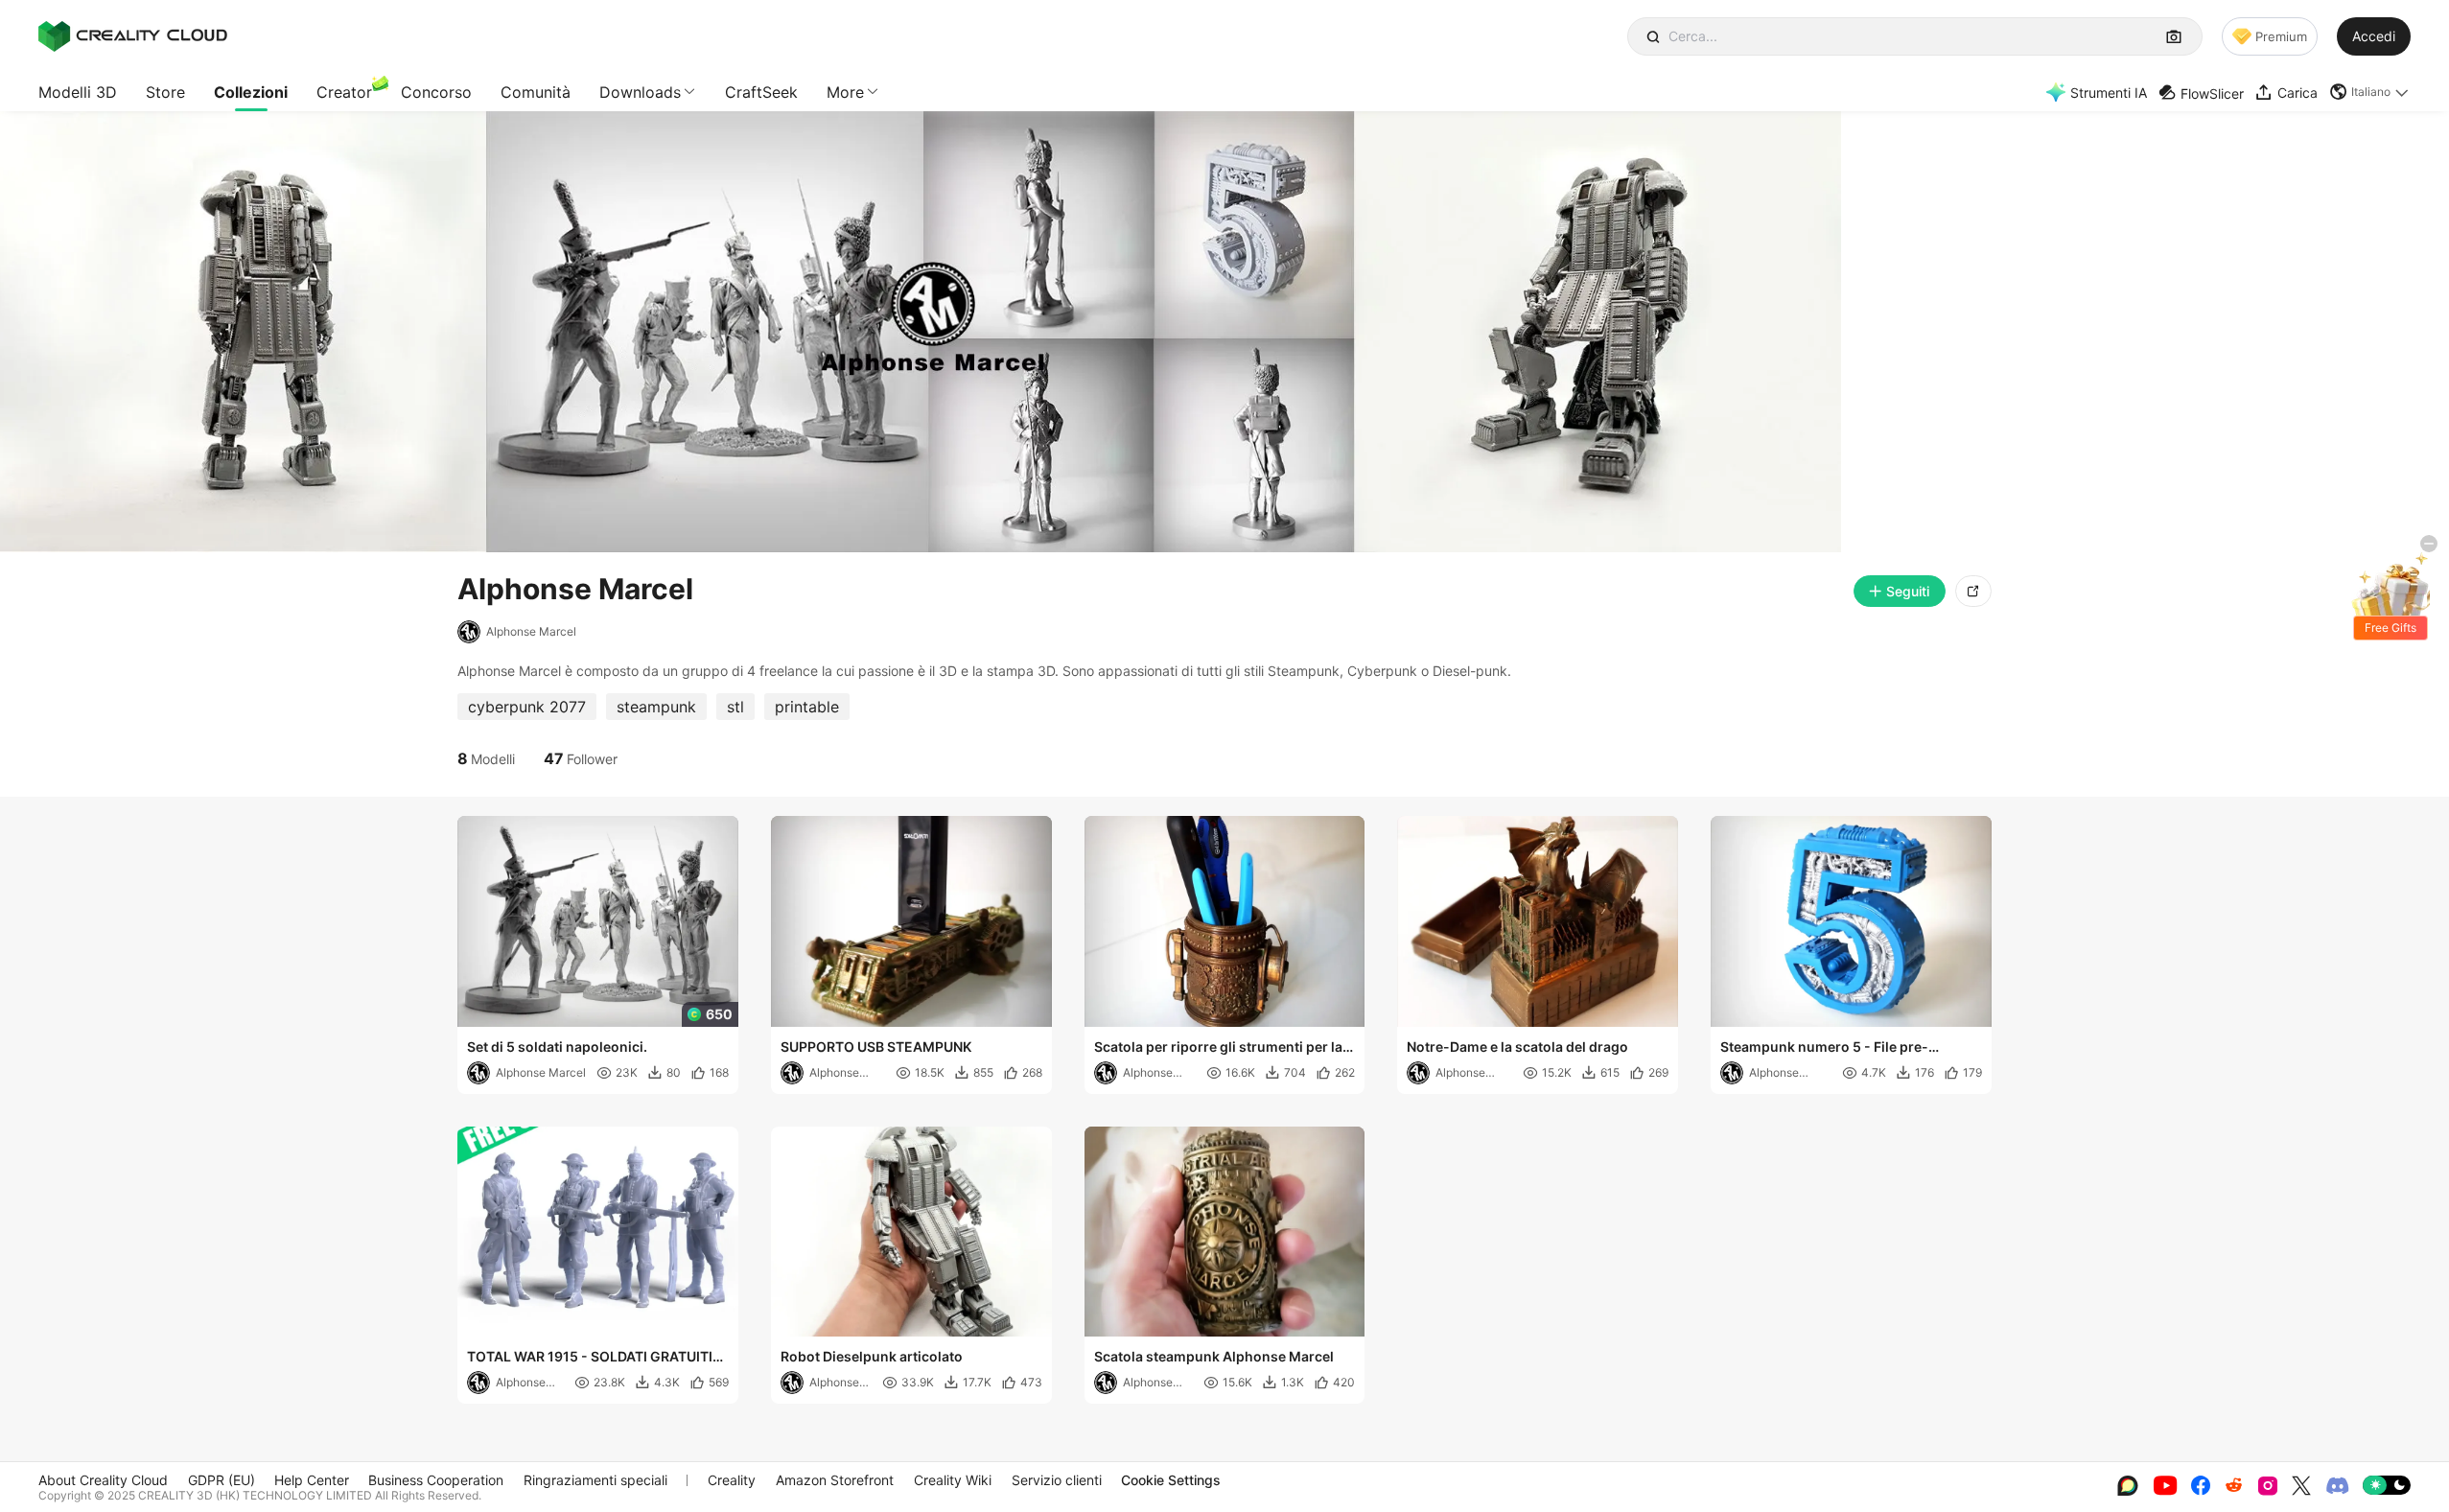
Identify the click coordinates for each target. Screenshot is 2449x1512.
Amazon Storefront (835, 1480)
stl (735, 707)
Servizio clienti (1057, 1480)
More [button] (845, 92)
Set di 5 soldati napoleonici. (557, 1047)
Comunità (536, 92)
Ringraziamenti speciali (595, 1480)
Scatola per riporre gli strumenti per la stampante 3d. (1218, 1048)
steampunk (656, 707)
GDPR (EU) (222, 1480)
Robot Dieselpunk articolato (872, 1356)
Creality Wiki (953, 1480)
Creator (344, 92)
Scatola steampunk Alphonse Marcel (1214, 1356)
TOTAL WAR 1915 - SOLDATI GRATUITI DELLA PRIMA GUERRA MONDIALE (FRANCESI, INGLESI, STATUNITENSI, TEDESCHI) (590, 1358)
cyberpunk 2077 (527, 707)
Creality (732, 1480)
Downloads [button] (640, 92)
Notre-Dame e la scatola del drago (1517, 1047)
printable (807, 707)
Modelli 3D (78, 92)
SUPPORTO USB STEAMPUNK (876, 1047)
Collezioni (251, 92)
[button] (2370, 92)
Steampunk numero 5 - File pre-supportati (1824, 1048)
